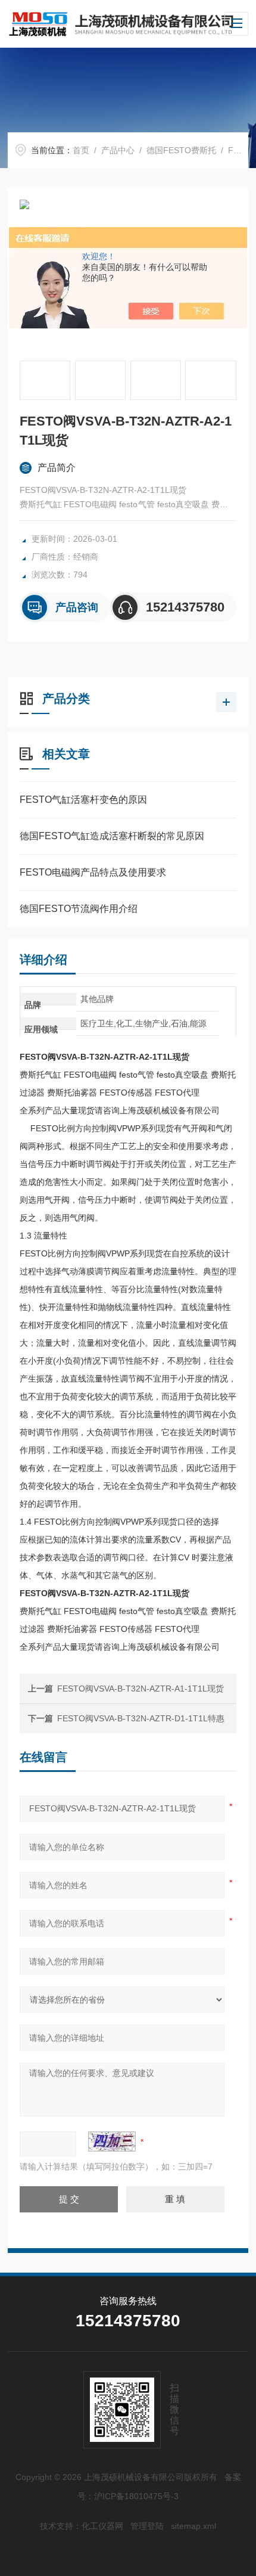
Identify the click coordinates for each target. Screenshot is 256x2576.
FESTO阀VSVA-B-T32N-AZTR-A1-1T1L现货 (141, 1689)
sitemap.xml (193, 2526)
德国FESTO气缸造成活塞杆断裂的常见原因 (112, 836)
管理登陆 (147, 2526)
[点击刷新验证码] (112, 2142)
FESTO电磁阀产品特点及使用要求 (93, 872)
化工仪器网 (102, 2526)
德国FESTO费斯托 (181, 150)
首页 (81, 150)
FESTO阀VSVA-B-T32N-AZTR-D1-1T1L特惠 (141, 1718)
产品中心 (118, 150)
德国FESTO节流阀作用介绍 (79, 909)
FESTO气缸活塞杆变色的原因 (83, 800)
